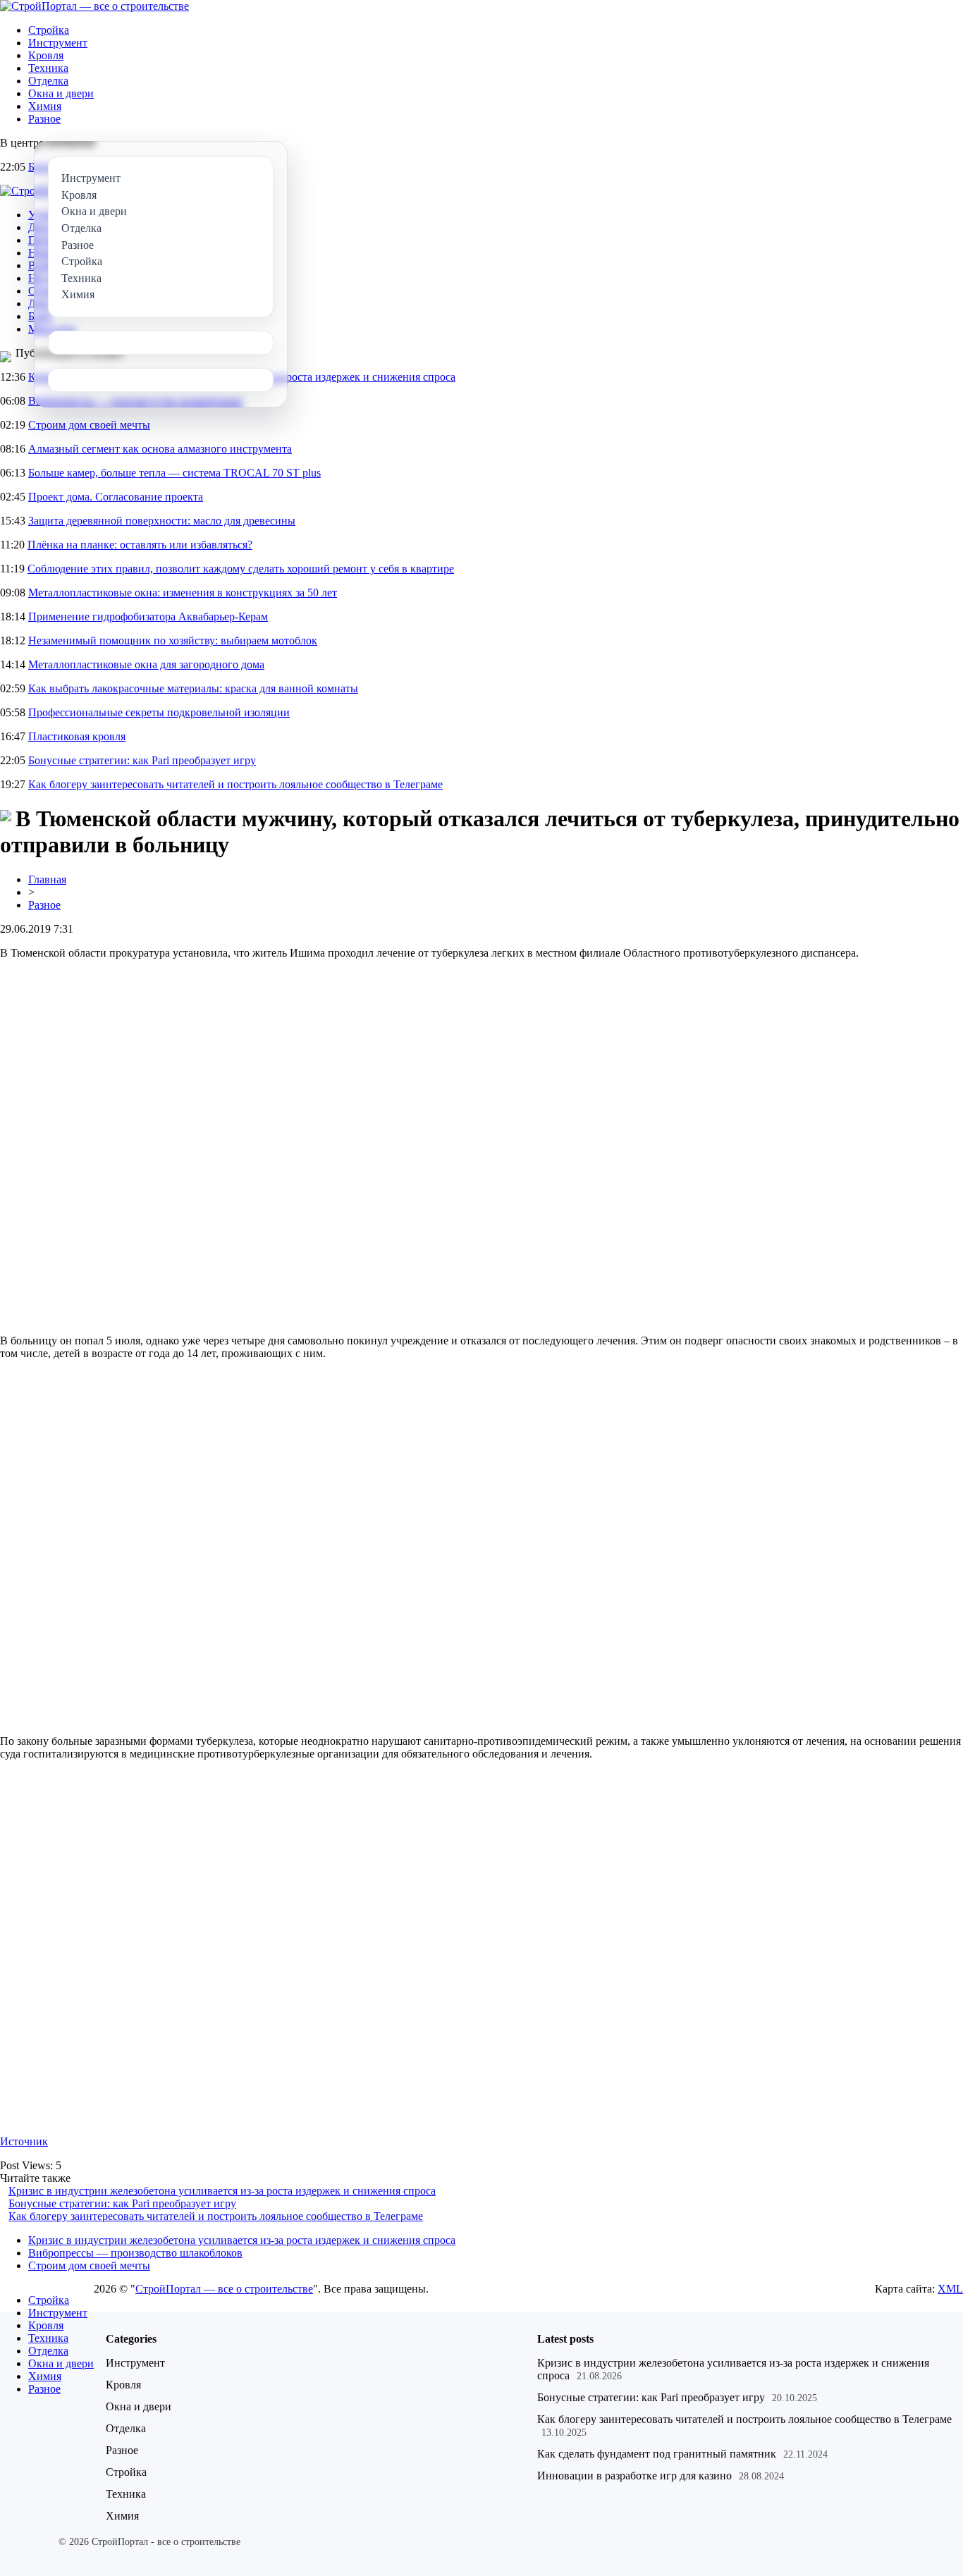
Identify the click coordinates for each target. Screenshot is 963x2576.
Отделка (48, 81)
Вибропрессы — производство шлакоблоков (135, 2253)
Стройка (49, 30)
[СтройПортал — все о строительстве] (94, 6)
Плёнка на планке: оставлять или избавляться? (140, 545)
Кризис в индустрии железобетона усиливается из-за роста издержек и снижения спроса (222, 2191)
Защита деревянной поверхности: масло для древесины (162, 521)
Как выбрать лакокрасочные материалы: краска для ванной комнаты (193, 688)
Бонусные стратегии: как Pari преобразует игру (142, 760)
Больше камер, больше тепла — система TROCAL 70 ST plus (174, 473)
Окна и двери (61, 93)
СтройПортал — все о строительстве (224, 2289)
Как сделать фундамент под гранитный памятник (657, 2454)
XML (950, 2289)
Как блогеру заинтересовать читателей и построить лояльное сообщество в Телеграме (235, 784)
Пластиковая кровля (77, 736)
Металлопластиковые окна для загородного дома (146, 664)
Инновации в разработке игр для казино (634, 2476)
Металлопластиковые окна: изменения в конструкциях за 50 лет (183, 593)
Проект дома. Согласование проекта (116, 497)
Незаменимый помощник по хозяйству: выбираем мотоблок (173, 640)
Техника (48, 68)
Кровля (46, 55)
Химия (45, 106)
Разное (44, 119)
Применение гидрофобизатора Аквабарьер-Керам (148, 617)
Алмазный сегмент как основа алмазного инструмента (160, 449)
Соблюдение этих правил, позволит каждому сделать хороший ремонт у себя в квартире (241, 569)
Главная (47, 879)
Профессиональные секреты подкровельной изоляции (159, 712)
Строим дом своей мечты (89, 425)
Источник (24, 2141)
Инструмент (58, 43)
